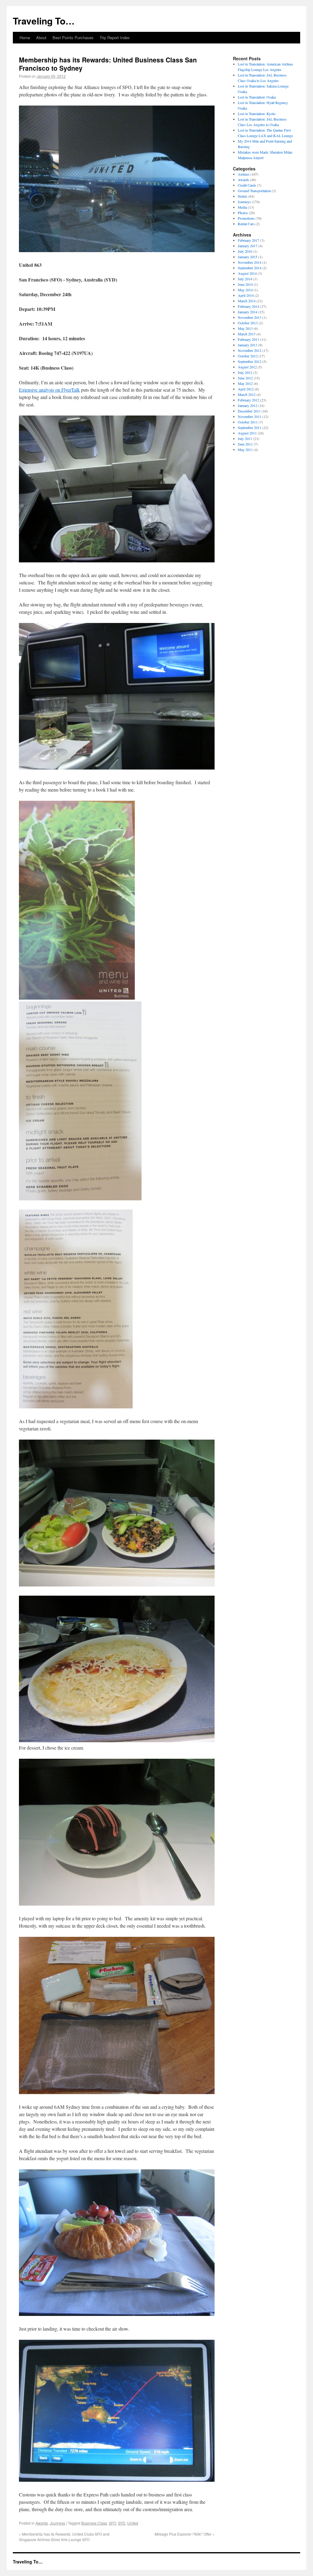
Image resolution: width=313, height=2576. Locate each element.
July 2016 (245, 251)
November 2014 (250, 262)
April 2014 (246, 295)
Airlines (244, 174)
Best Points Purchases (73, 37)
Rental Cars (246, 224)
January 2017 (248, 246)
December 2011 (249, 411)
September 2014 (250, 268)
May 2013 (245, 328)
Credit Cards (247, 185)
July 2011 (245, 438)
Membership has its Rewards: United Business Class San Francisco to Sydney (108, 64)
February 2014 (249, 306)
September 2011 (250, 427)
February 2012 (249, 400)
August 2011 (247, 433)
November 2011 (250, 416)
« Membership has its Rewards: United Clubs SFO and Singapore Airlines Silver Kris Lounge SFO (64, 2537)
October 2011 (248, 422)
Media (242, 207)
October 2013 (248, 323)
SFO (112, 2523)
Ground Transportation (254, 191)
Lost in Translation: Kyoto (257, 114)
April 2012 (246, 389)
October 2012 (248, 356)
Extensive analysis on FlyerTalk (49, 390)
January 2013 (248, 345)
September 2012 (250, 361)
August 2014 (247, 273)
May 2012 (245, 383)
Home (25, 37)
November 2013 (250, 317)
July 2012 (245, 372)
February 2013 (249, 339)
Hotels (243, 196)
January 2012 (248, 405)
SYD (122, 2523)
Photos (243, 213)
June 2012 (245, 378)
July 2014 (245, 279)
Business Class (94, 2523)
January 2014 (248, 312)
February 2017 (249, 240)
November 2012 (250, 350)
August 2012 (247, 367)
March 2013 (247, 334)
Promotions (246, 218)
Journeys (57, 2523)
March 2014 (247, 301)
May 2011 (245, 449)
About (41, 37)
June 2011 (245, 444)
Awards (42, 2523)
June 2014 (245, 284)
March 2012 (247, 394)
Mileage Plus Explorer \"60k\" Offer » (185, 2534)
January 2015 (248, 257)
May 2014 (245, 290)
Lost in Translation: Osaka (257, 97)
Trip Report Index (115, 37)
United (133, 2523)
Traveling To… (44, 21)
